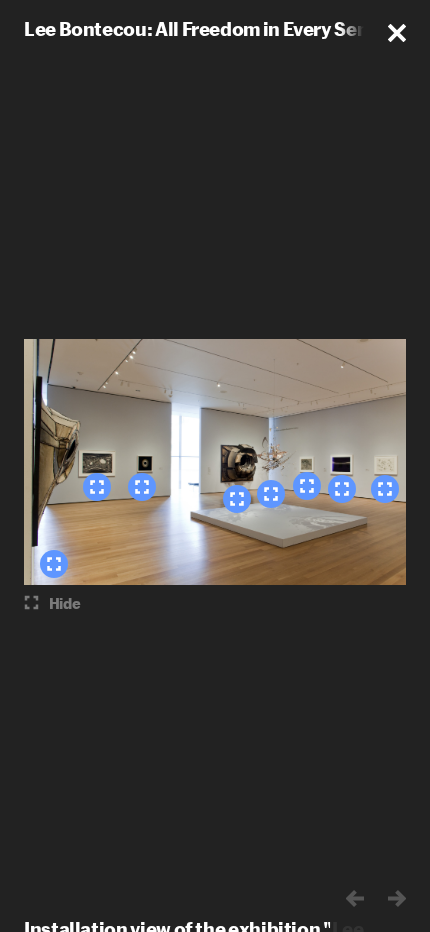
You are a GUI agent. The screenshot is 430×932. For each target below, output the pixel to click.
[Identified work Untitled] (54, 564)
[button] (397, 33)
